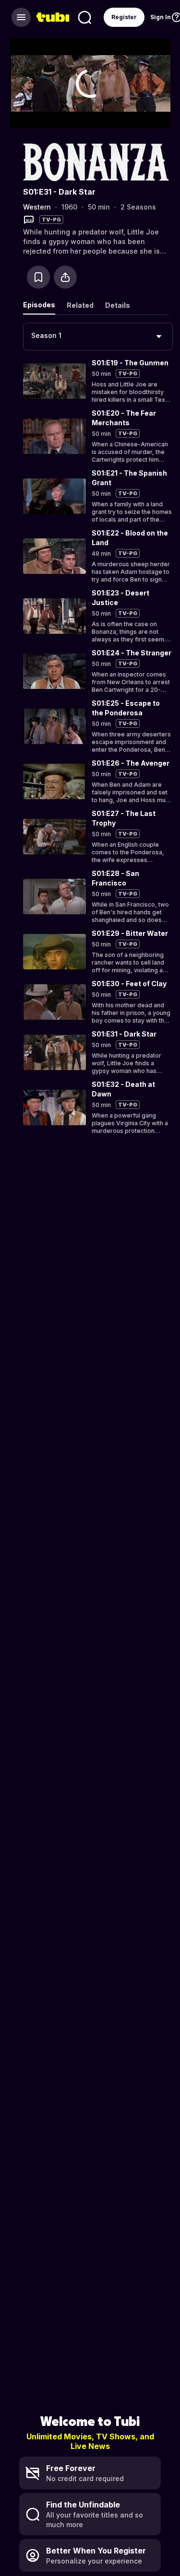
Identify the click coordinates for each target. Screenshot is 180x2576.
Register (124, 17)
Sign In (161, 17)
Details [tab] (118, 305)
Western (37, 207)
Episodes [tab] (39, 305)
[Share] (65, 277)
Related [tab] (80, 305)
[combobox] (98, 337)
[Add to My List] (38, 277)
